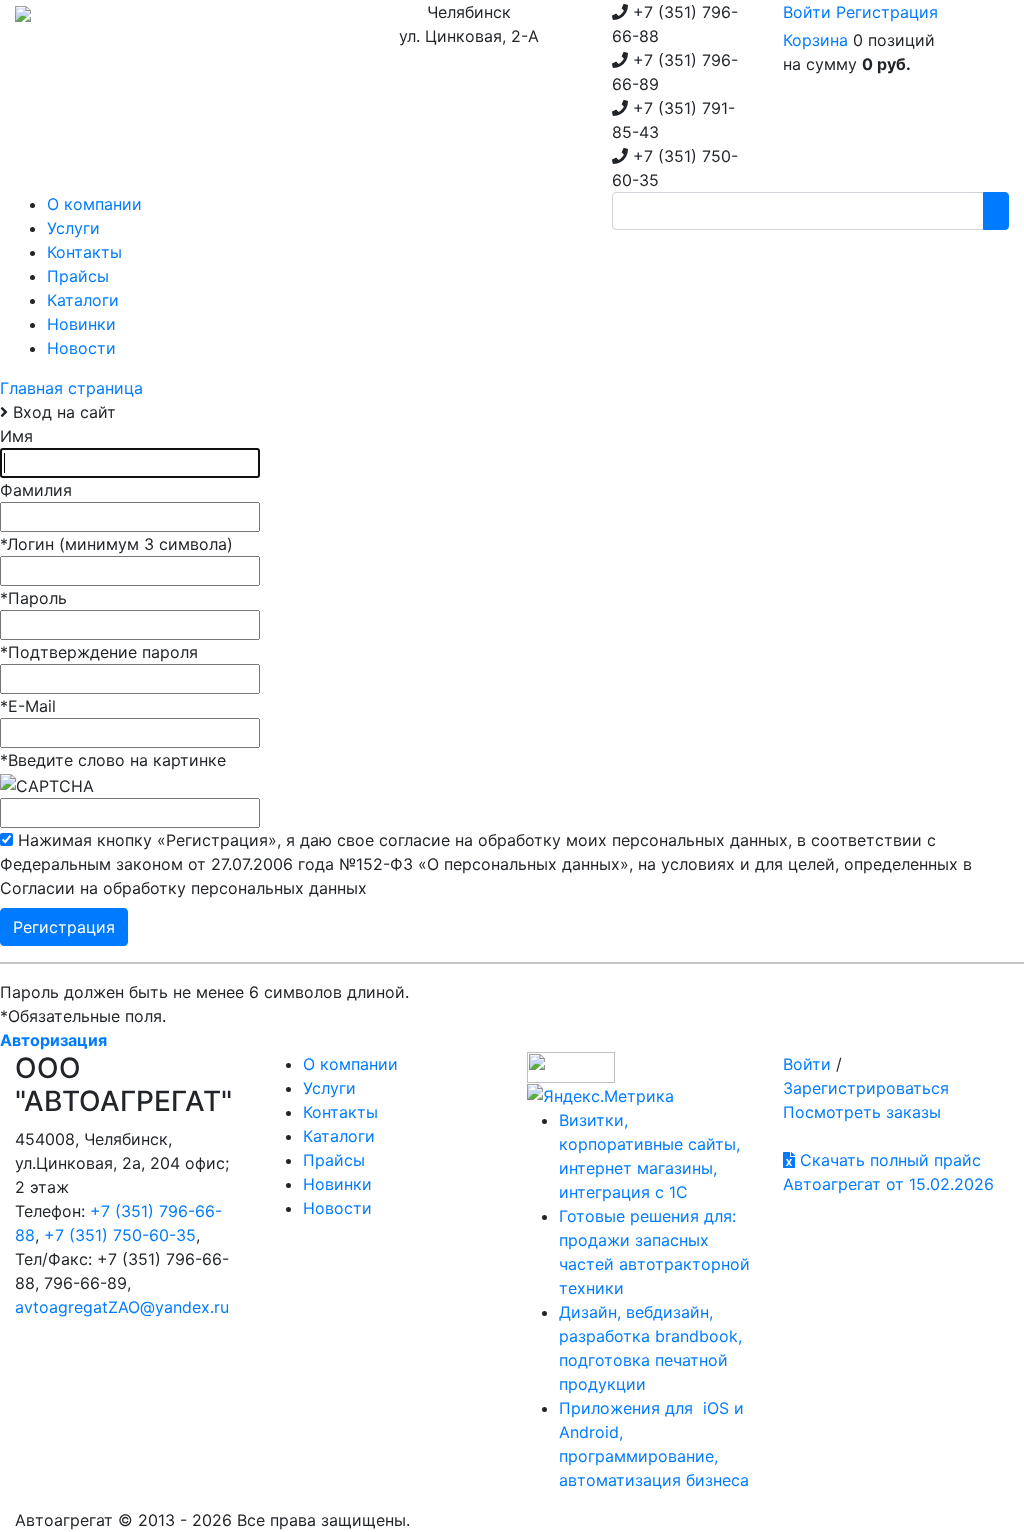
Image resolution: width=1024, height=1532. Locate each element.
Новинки (337, 1184)
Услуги (329, 1088)
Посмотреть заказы (862, 1112)
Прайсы (334, 1160)
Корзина (815, 40)
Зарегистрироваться (866, 1088)
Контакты (340, 1112)
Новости (337, 1208)
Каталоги (339, 1136)
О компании (350, 1064)
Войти (807, 12)
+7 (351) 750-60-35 (120, 1235)
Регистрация (887, 12)
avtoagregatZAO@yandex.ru (122, 1307)
